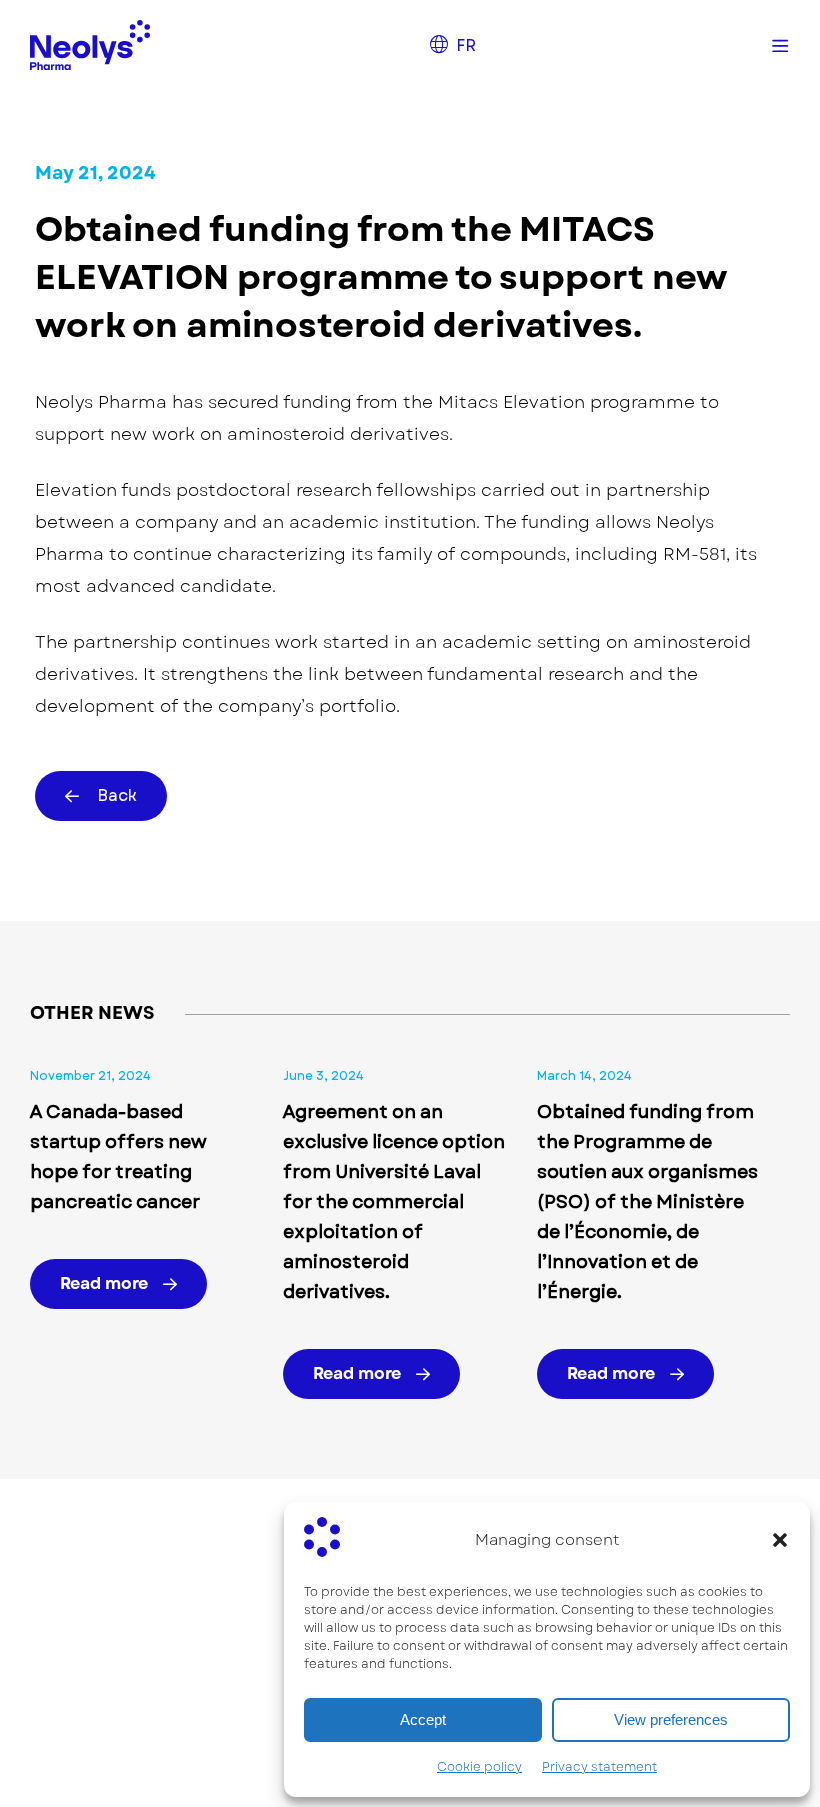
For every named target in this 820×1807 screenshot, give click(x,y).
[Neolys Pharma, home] (90, 45)
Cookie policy (479, 1767)
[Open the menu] (780, 45)
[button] (780, 1540)
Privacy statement (599, 1767)
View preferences (671, 1719)
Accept (423, 1719)
